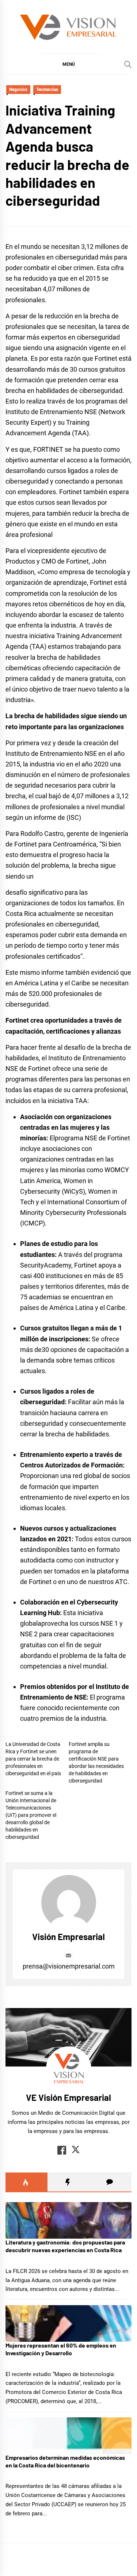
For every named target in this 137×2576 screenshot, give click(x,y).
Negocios (18, 90)
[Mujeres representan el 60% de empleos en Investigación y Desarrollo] (68, 2323)
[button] (68, 64)
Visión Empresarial (68, 1937)
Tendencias (47, 90)
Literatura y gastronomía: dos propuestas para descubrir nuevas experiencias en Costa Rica (65, 2246)
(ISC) (74, 817)
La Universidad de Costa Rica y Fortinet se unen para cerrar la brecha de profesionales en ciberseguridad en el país (33, 1759)
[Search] (128, 64)
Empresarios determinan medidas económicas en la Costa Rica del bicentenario (65, 2461)
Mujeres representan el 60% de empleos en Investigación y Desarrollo (61, 2349)
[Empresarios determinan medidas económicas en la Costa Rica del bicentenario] (68, 2436)
